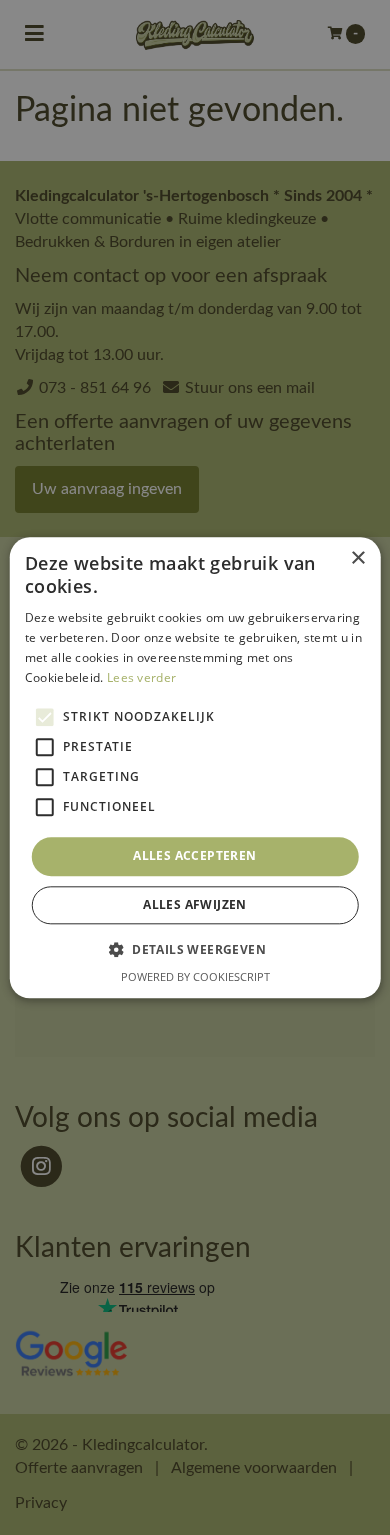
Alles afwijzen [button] (195, 904)
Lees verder (141, 677)
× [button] (357, 558)
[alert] (195, 767)
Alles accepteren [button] (194, 856)
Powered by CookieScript (195, 976)
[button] (195, 949)
